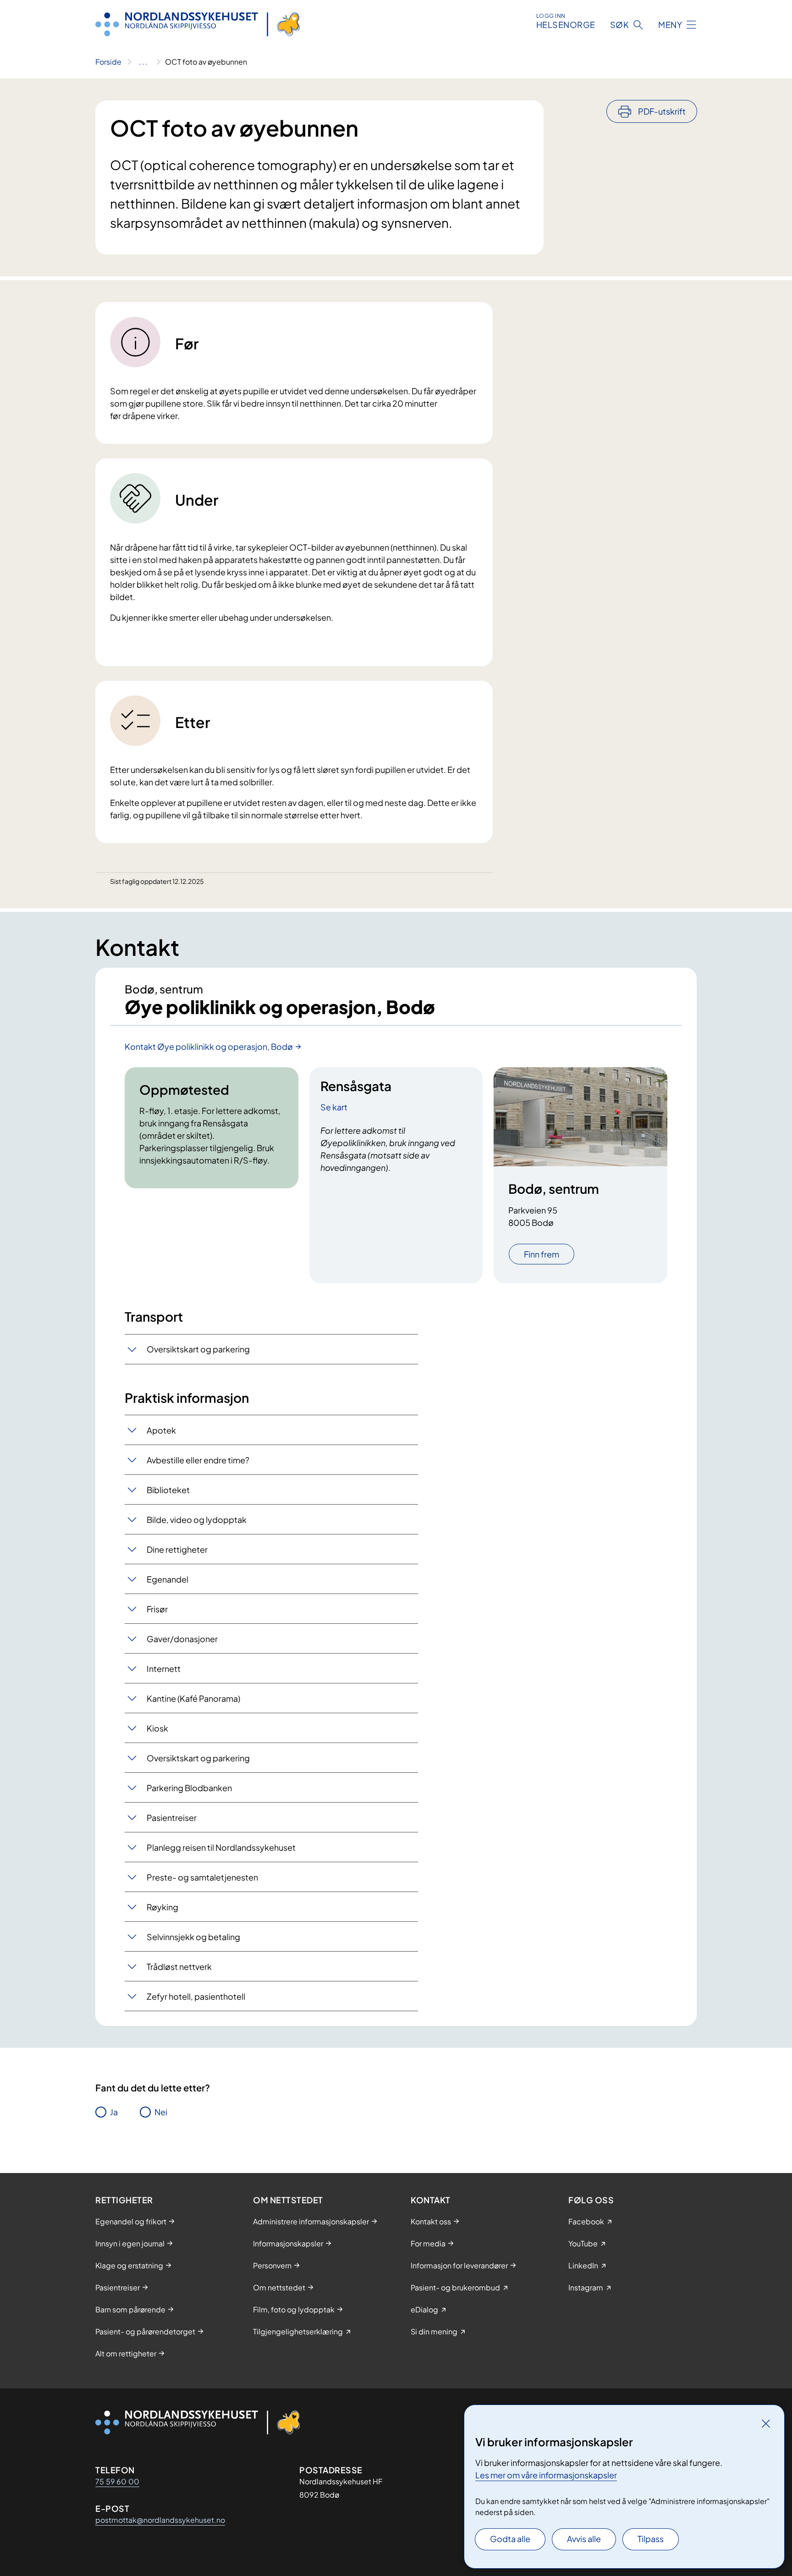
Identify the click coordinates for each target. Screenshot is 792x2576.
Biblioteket (168, 1490)
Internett (164, 1669)
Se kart (334, 1107)
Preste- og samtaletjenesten (202, 1877)
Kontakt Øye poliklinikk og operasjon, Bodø (209, 1046)
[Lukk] (766, 2423)
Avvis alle (584, 2539)
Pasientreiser (172, 1818)
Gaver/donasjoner (182, 1639)
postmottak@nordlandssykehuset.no (160, 2520)
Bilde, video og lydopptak (197, 1520)
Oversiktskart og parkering (198, 1349)
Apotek (161, 1430)
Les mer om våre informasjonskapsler (546, 2475)
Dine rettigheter (177, 1549)
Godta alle (510, 2539)
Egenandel (168, 1579)
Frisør (157, 1609)
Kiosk (157, 1728)
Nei (161, 2112)
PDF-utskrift (662, 111)
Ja (114, 2112)
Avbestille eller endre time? (198, 1460)
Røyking (162, 1907)
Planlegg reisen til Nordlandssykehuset (221, 1847)
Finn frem (542, 1254)
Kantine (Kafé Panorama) (193, 1698)
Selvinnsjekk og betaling (193, 1937)
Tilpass (651, 2539)
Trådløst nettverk (179, 1966)
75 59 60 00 (117, 2481)
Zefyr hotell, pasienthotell (196, 1996)
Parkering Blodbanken (189, 1788)
